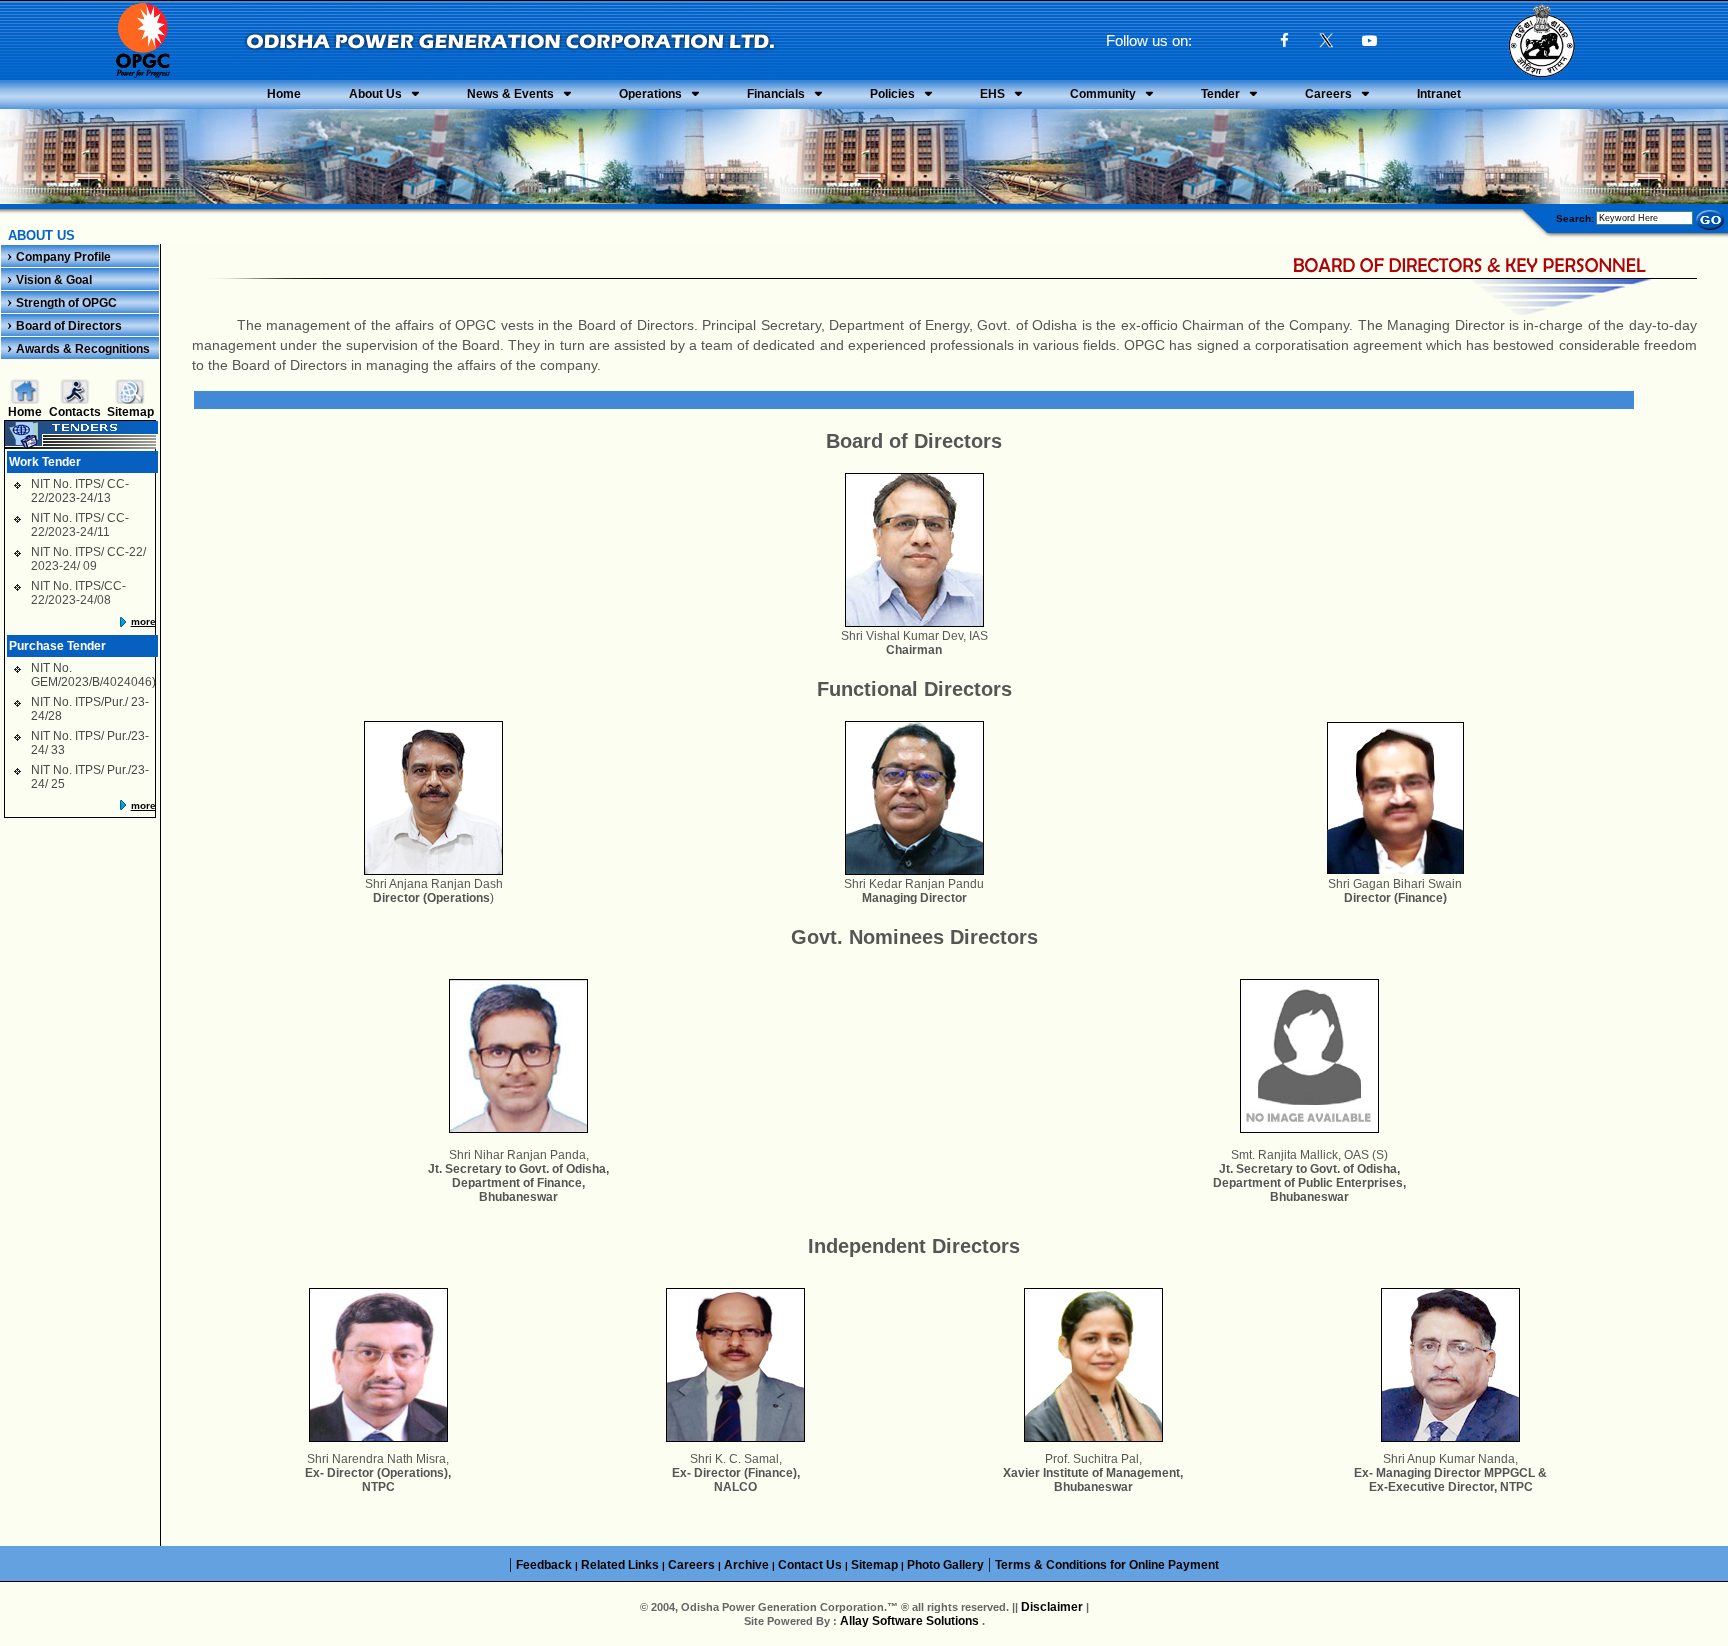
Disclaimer (1052, 1607)
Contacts (75, 412)
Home (284, 94)
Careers (1328, 94)
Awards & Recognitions (83, 349)
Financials (776, 94)
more (143, 621)
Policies (892, 94)
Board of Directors (69, 326)
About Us (375, 94)
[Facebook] (1284, 40)
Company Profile (63, 257)
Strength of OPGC (66, 303)
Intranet (1439, 94)
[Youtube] (1369, 40)
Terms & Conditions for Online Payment (1107, 1565)
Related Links (620, 1565)
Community (1103, 94)
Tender (1220, 94)
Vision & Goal (54, 280)
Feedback (544, 1565)
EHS (992, 94)
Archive (746, 1565)
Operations (650, 94)
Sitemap (130, 412)
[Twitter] (1326, 42)
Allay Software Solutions (911, 1621)
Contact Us (810, 1565)
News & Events (510, 94)
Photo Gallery (945, 1565)
